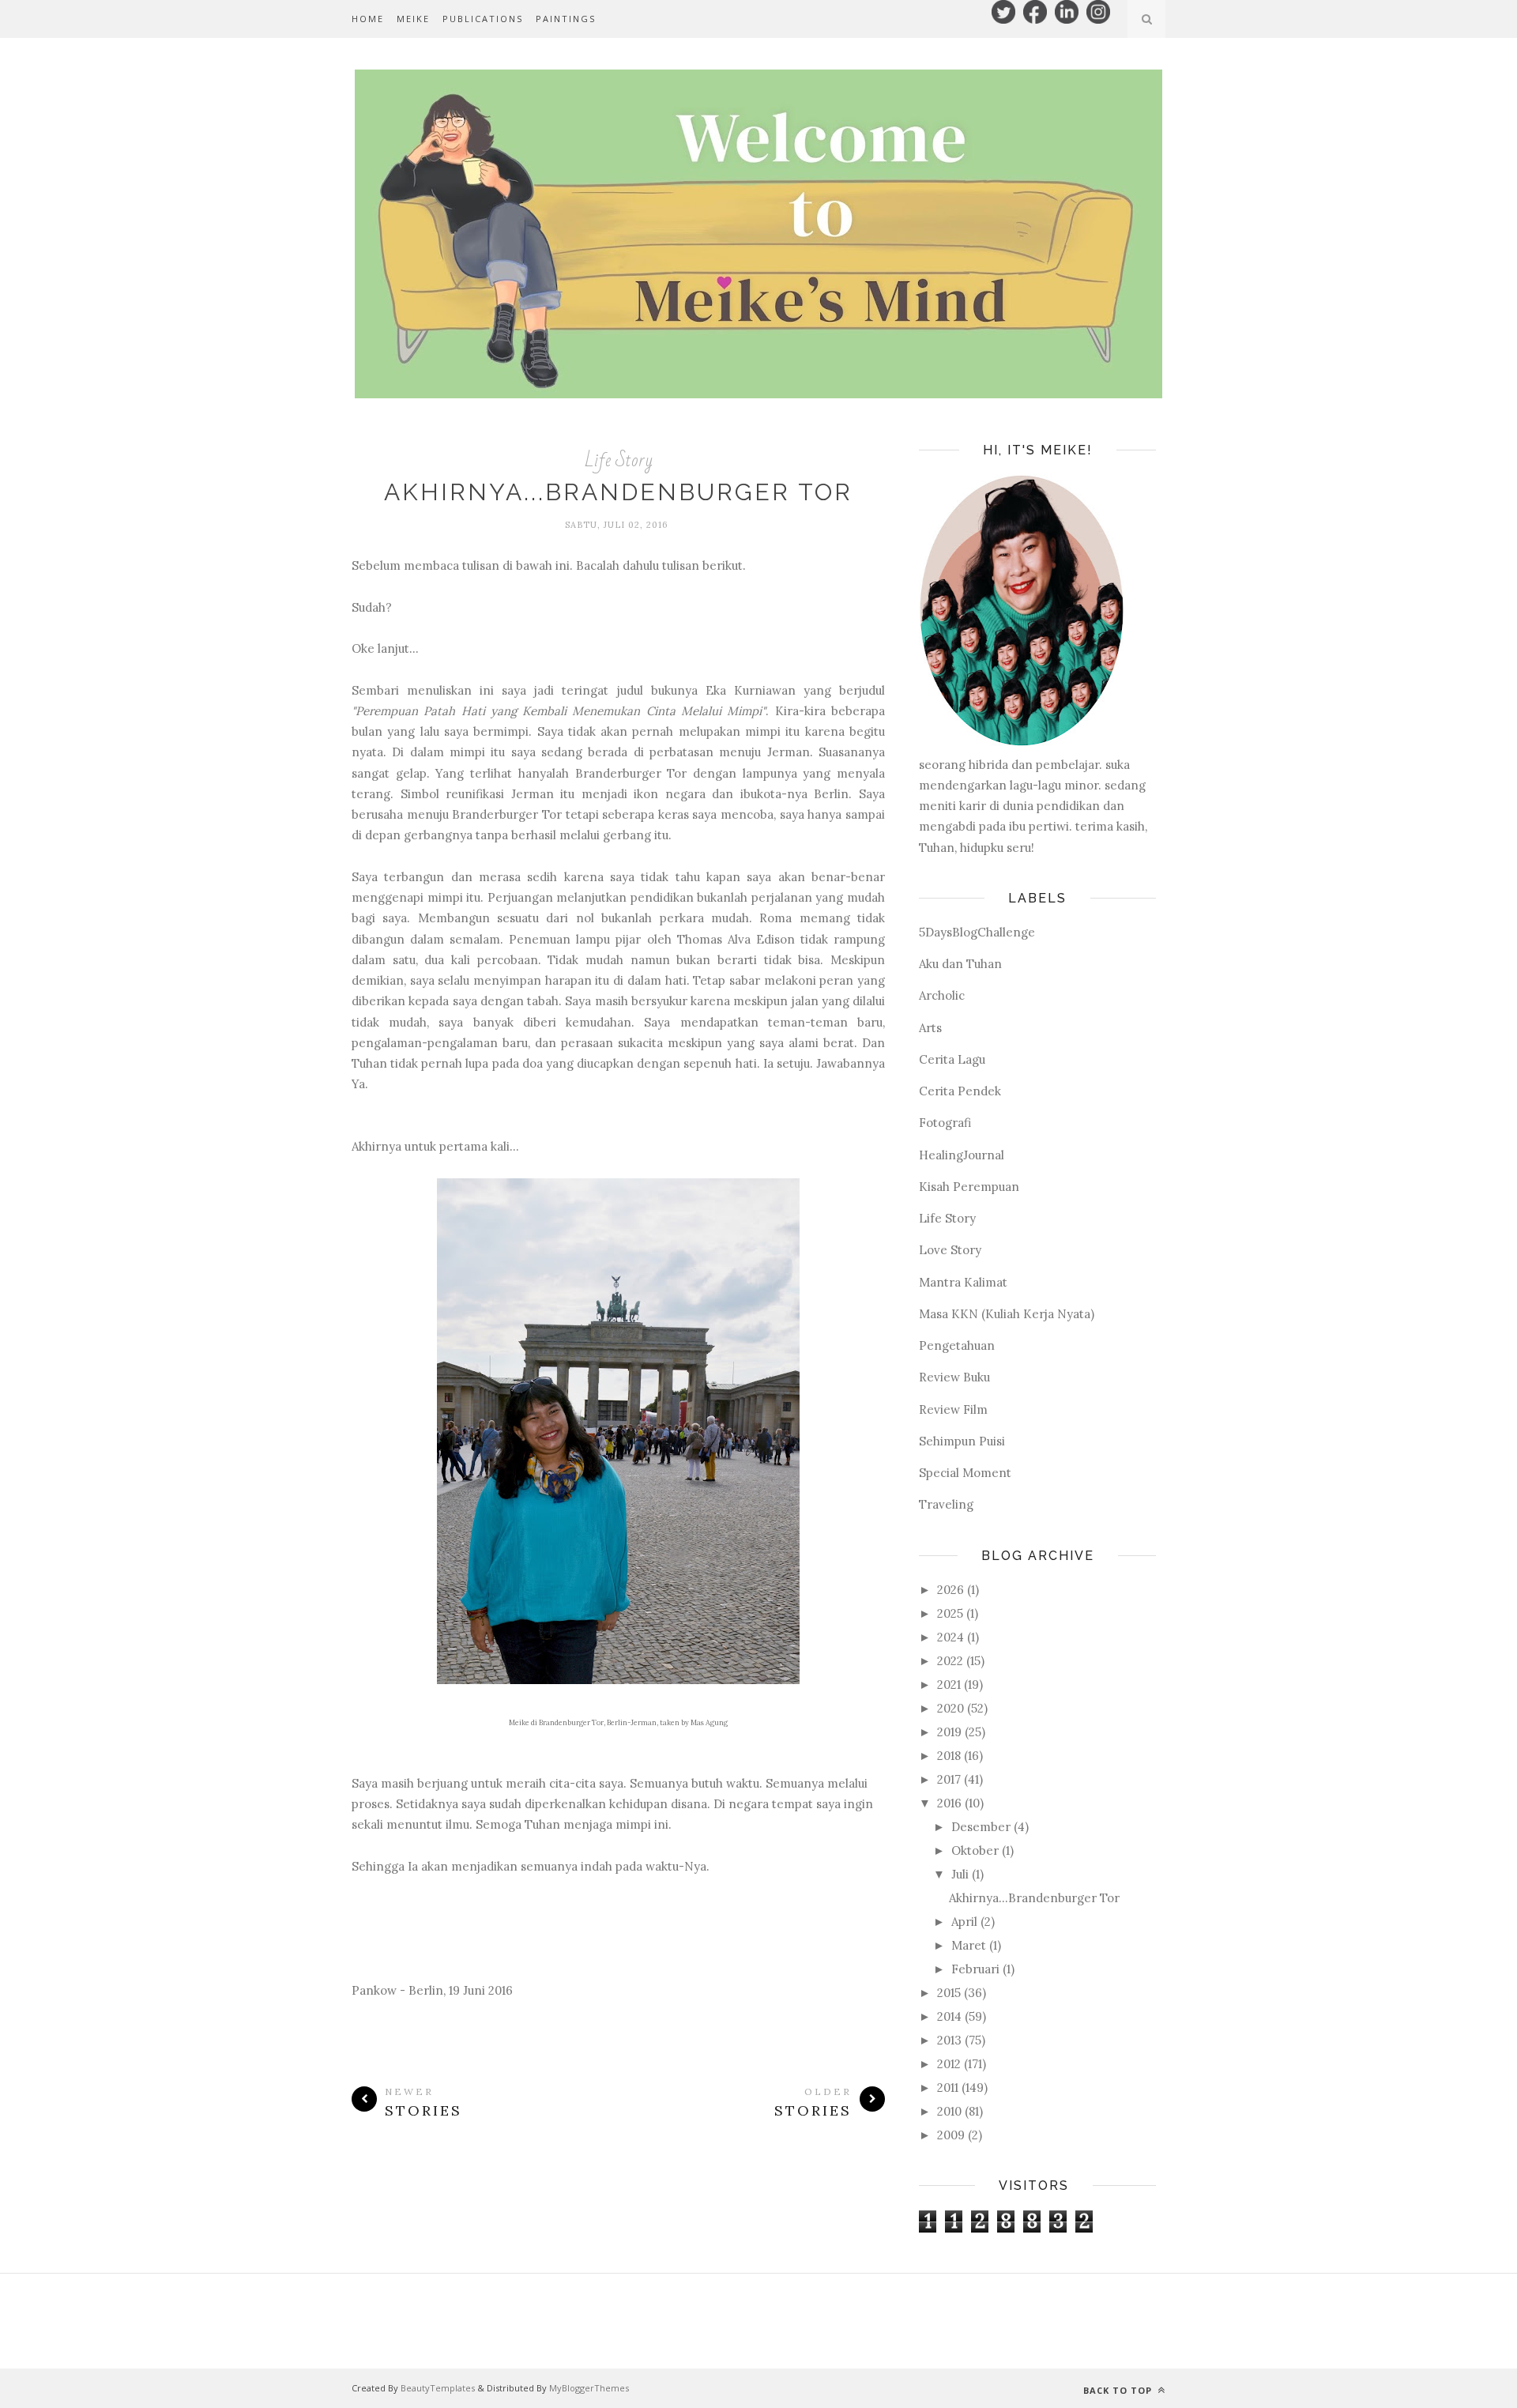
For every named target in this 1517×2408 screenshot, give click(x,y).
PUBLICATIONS (483, 19)
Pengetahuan (957, 1345)
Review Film (953, 1409)
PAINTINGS (566, 19)
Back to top (1119, 2390)
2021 (949, 1684)
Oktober (975, 1850)
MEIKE (413, 19)
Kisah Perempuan (969, 1187)
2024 (950, 1637)
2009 (951, 2135)
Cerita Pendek (960, 1091)
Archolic (942, 995)
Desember (981, 1827)
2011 (948, 2088)
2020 (950, 1708)
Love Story (950, 1250)
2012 (949, 2064)
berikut (723, 565)
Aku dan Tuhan (960, 964)
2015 (949, 1993)
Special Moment (965, 1473)
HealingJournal (962, 1155)
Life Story (619, 460)
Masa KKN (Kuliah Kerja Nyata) (1007, 1314)
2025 (950, 1613)
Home (368, 19)
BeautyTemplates (438, 2388)
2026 (950, 1590)
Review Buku (954, 1377)
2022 (950, 1661)
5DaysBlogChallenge (977, 932)
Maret (969, 1945)
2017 (949, 1779)
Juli (960, 1874)
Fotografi (945, 1123)
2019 (949, 1732)
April (964, 1922)
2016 (949, 1803)
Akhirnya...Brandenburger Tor (618, 492)
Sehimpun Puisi (962, 1441)
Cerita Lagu (952, 1059)
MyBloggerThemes (589, 2388)
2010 (949, 2111)
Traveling (946, 1504)
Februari (975, 1969)
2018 (949, 1756)
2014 (949, 2016)
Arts (930, 1028)
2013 (949, 2040)
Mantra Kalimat (963, 1282)
